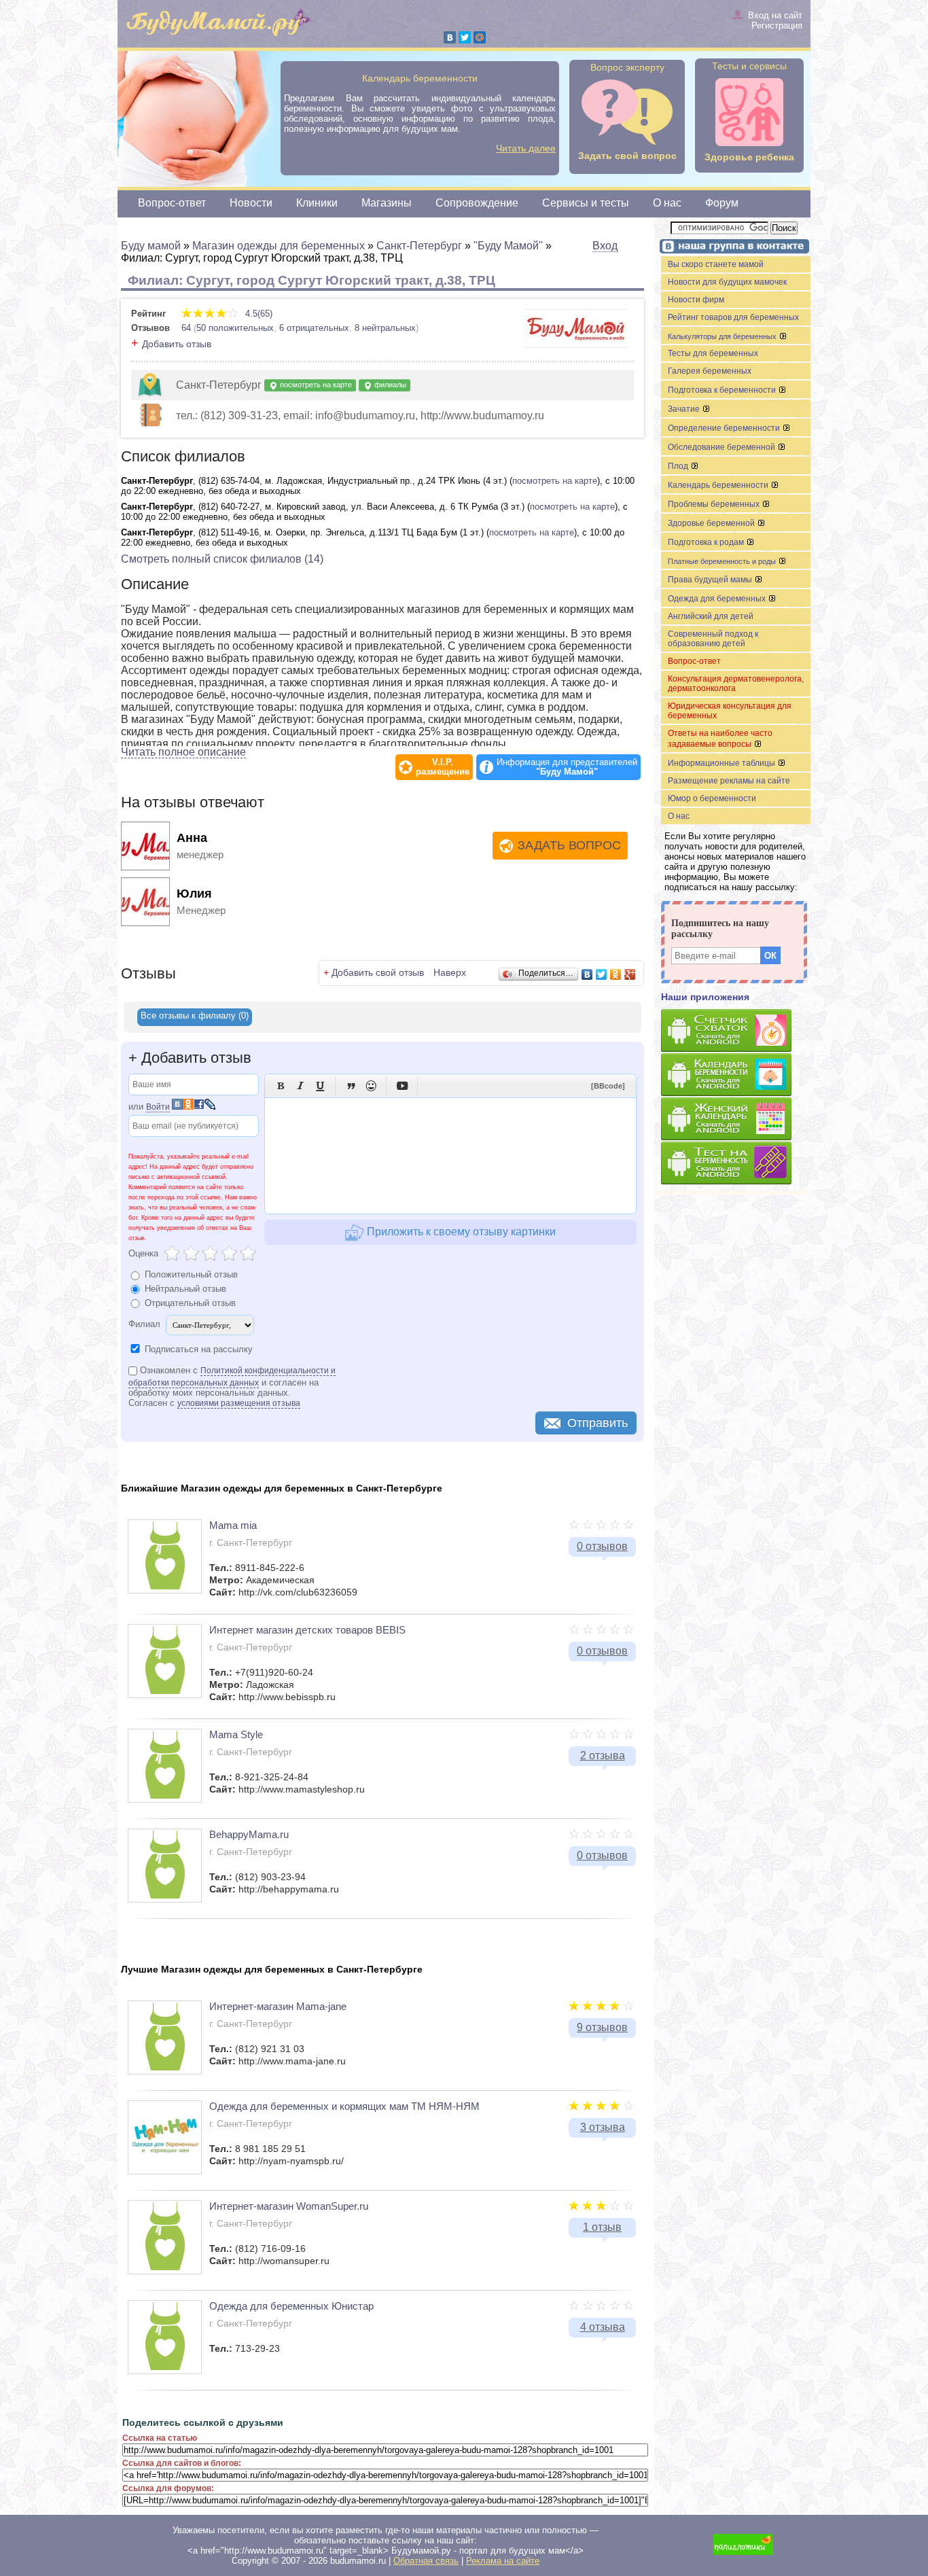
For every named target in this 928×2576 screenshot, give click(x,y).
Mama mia (233, 1525)
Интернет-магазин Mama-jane (278, 2006)
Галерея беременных (710, 371)
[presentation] (195, 1017)
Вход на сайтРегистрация (775, 20)
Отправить (597, 1423)
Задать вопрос (569, 845)
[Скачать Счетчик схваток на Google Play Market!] (736, 1031)
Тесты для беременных (713, 353)
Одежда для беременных (718, 599)
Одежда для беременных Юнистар (291, 2306)
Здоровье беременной (712, 523)
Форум (722, 203)
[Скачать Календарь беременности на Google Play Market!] (736, 1075)
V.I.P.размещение (443, 767)
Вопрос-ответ (172, 203)
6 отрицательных (314, 328)
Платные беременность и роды (723, 561)
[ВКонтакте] (450, 37)
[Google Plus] (630, 974)
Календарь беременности (719, 485)
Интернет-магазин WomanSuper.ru (289, 2206)
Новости (251, 203)
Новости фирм (696, 300)
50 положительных (235, 328)
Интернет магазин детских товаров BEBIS (307, 1630)
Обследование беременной (722, 447)
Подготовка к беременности (723, 390)
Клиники (317, 203)
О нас (667, 203)
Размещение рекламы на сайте (729, 781)
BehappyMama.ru (249, 1834)
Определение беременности (725, 428)
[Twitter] (465, 37)
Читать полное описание (183, 752)
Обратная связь (426, 2561)
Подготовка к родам (707, 542)
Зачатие (685, 409)
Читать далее (526, 148)
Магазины (387, 203)
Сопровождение (477, 203)
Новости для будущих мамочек (727, 282)
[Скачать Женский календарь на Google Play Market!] (736, 1119)
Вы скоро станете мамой (716, 264)
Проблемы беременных (715, 504)
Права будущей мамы (711, 580)
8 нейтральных (385, 328)
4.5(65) (257, 314)
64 (186, 328)
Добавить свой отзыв (378, 972)
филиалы (389, 385)
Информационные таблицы (722, 763)
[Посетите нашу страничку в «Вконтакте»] (732, 248)
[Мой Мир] (480, 37)
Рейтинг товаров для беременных (733, 317)
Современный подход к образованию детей (713, 639)
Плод (679, 466)
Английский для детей (711, 616)
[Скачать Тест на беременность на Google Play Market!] (736, 1164)
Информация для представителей (567, 767)
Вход (605, 246)
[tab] (195, 1017)
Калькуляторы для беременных (723, 336)
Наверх (450, 972)
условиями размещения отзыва (239, 1403)
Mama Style (236, 1734)
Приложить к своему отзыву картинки (460, 1232)
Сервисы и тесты (586, 203)
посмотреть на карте (315, 385)
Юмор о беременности (712, 798)
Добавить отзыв (177, 344)
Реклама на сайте (503, 2561)
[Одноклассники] (616, 974)
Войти (158, 1107)
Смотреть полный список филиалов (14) (222, 559)
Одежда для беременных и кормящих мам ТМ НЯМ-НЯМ (344, 2106)
